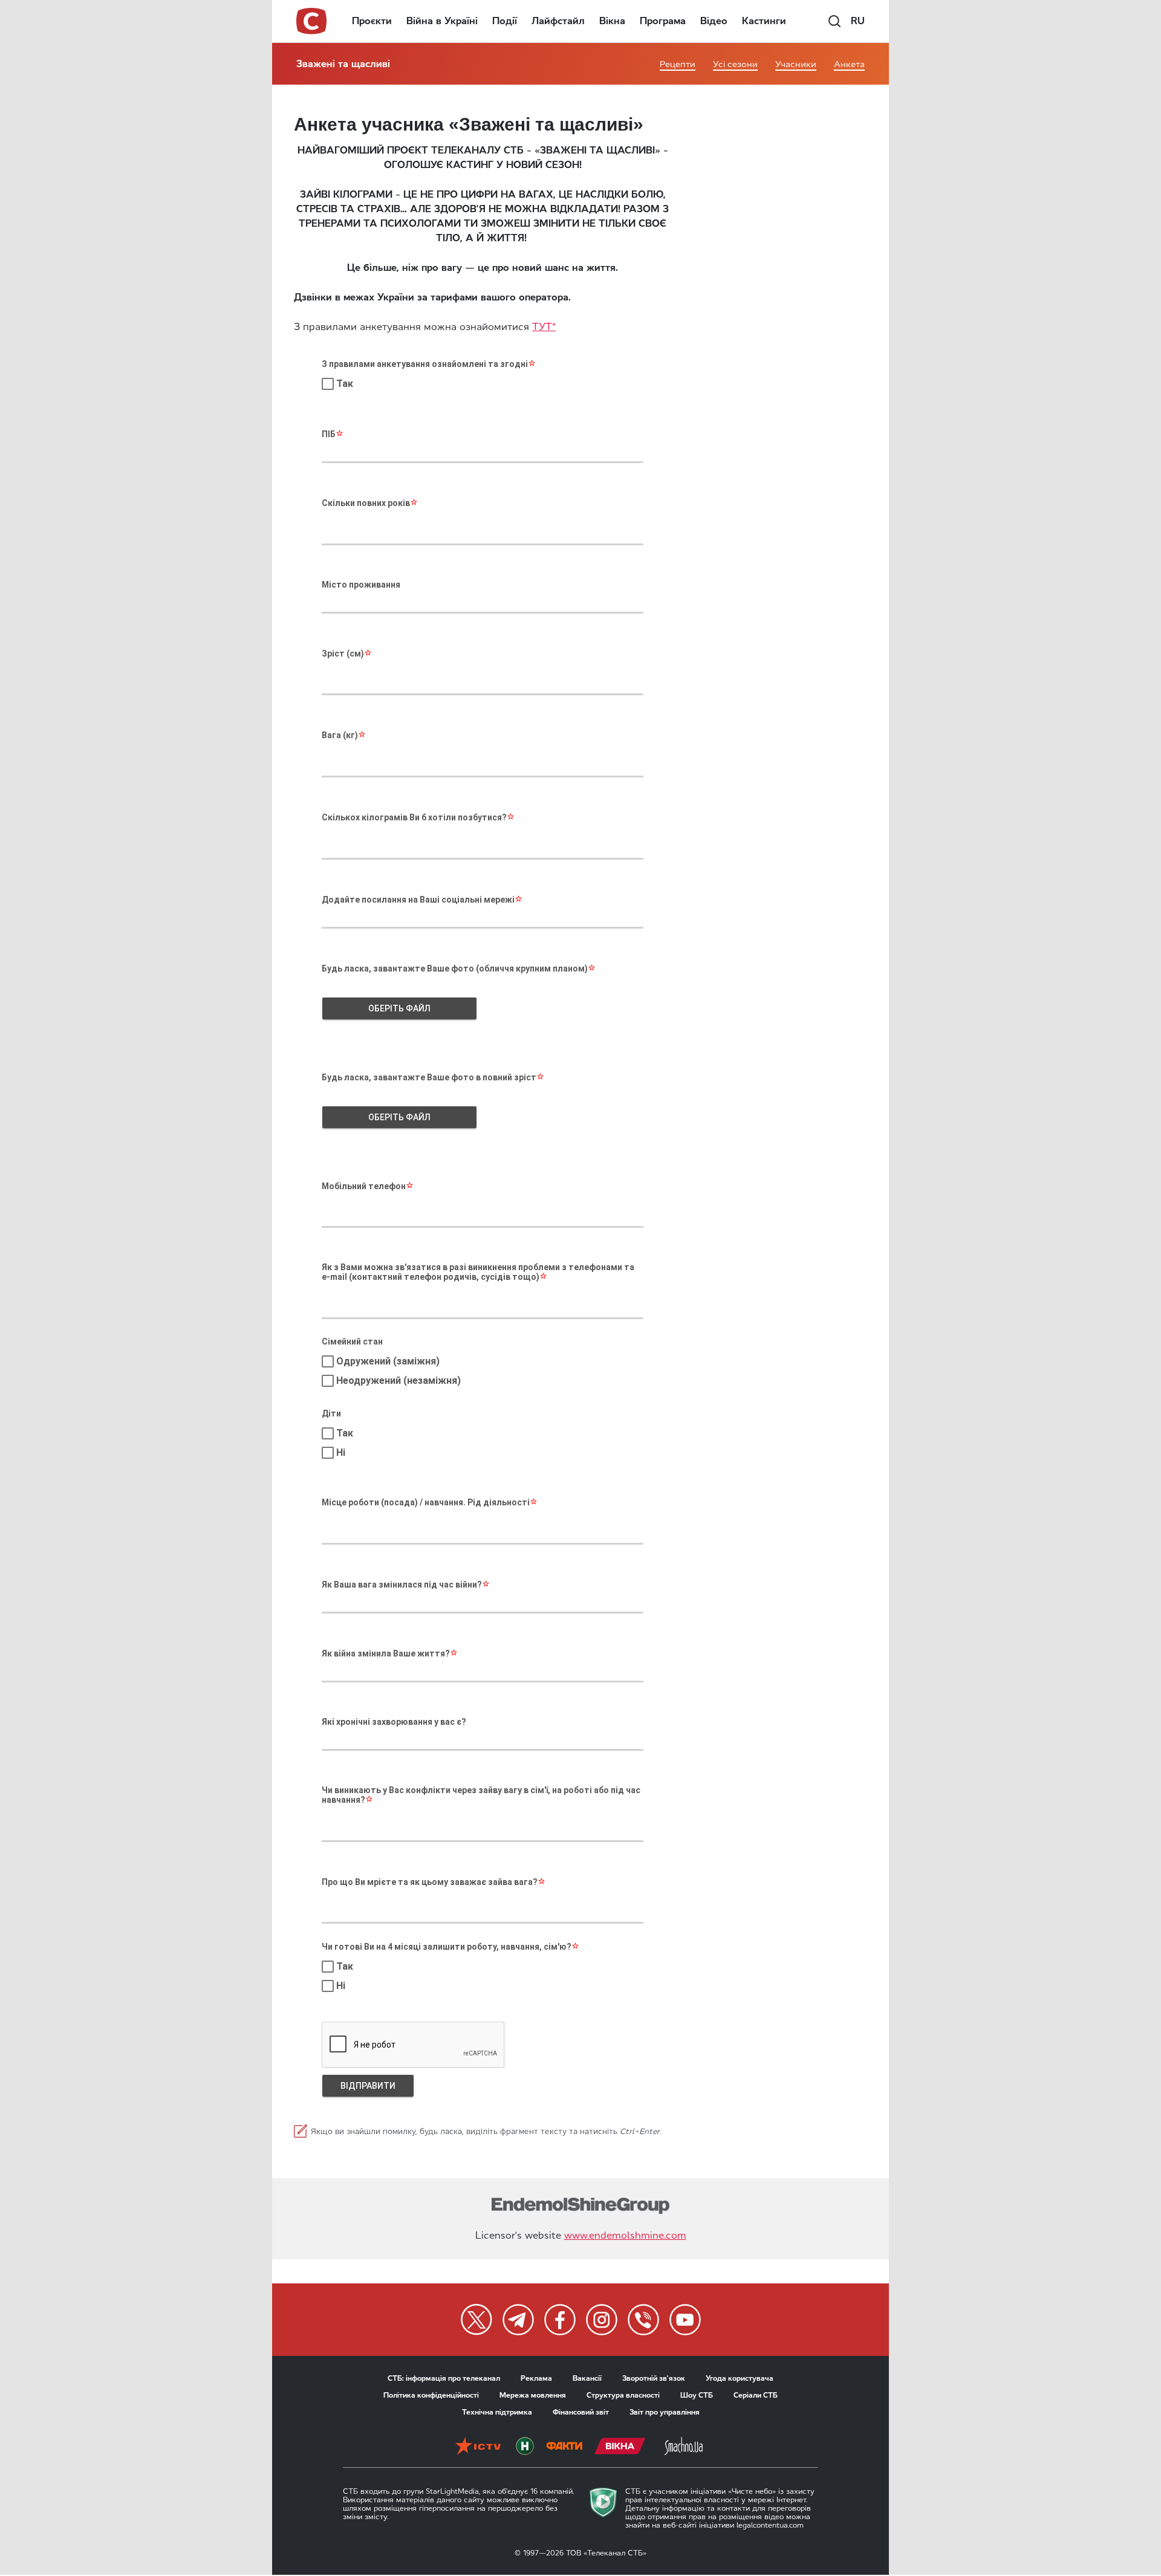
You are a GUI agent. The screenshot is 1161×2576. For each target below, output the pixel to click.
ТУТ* (544, 327)
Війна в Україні (442, 21)
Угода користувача (740, 2378)
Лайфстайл (558, 21)
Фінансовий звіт (581, 2412)
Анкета (849, 64)
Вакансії (587, 2378)
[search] (834, 21)
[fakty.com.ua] (564, 2446)
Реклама (536, 2378)
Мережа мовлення (533, 2395)
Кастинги (764, 21)
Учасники (796, 64)
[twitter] (476, 2320)
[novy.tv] (525, 2446)
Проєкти (372, 21)
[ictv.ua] (478, 2446)
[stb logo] (312, 21)
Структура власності (623, 2395)
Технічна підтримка (497, 2412)
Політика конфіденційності (431, 2395)
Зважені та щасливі (343, 64)
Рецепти (678, 64)
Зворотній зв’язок (654, 2378)
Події (505, 21)
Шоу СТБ (697, 2395)
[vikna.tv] (620, 2446)
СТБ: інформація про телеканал (444, 2378)
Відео (714, 21)
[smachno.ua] (684, 2446)
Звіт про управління (665, 2412)
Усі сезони (735, 64)
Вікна (612, 21)
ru (858, 21)
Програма (663, 21)
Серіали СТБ (756, 2395)
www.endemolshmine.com (625, 2235)
